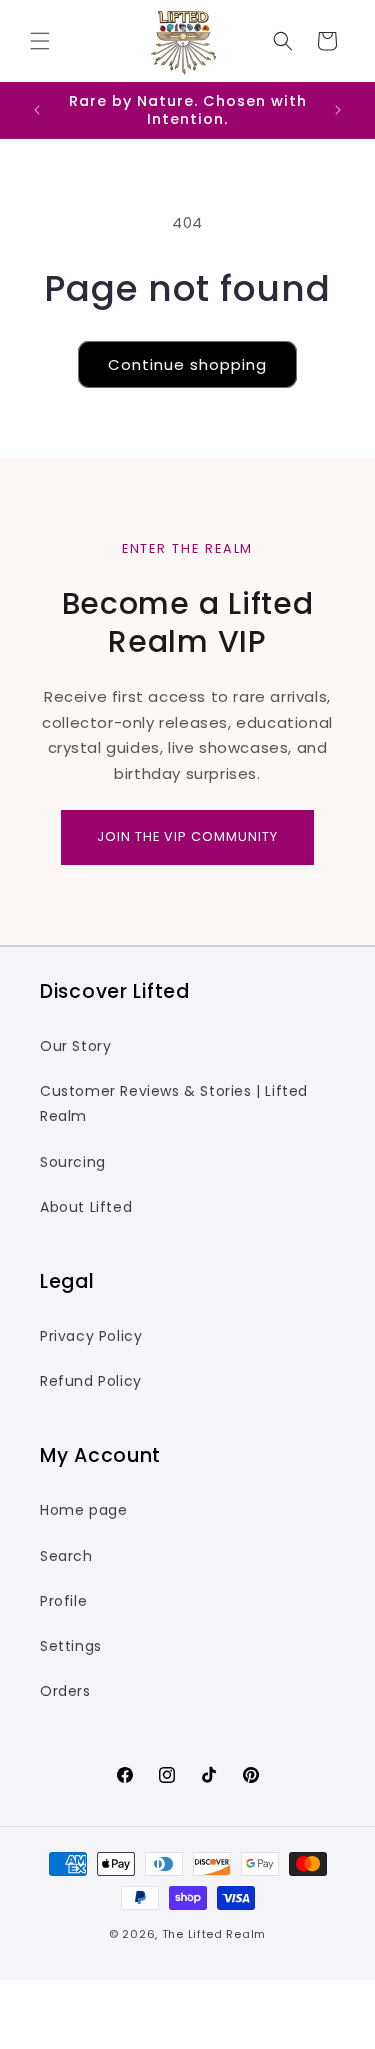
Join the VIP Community (187, 836)
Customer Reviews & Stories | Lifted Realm (174, 1103)
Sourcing (73, 1162)
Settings (71, 1646)
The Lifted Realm (214, 1934)
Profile (63, 1601)
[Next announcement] (338, 110)
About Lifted (86, 1207)
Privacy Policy (91, 1336)
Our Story (75, 1046)
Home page (83, 1510)
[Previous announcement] (37, 110)
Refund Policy (91, 1381)
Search (66, 1556)
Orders (65, 1691)
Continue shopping (187, 364)
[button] (40, 41)
